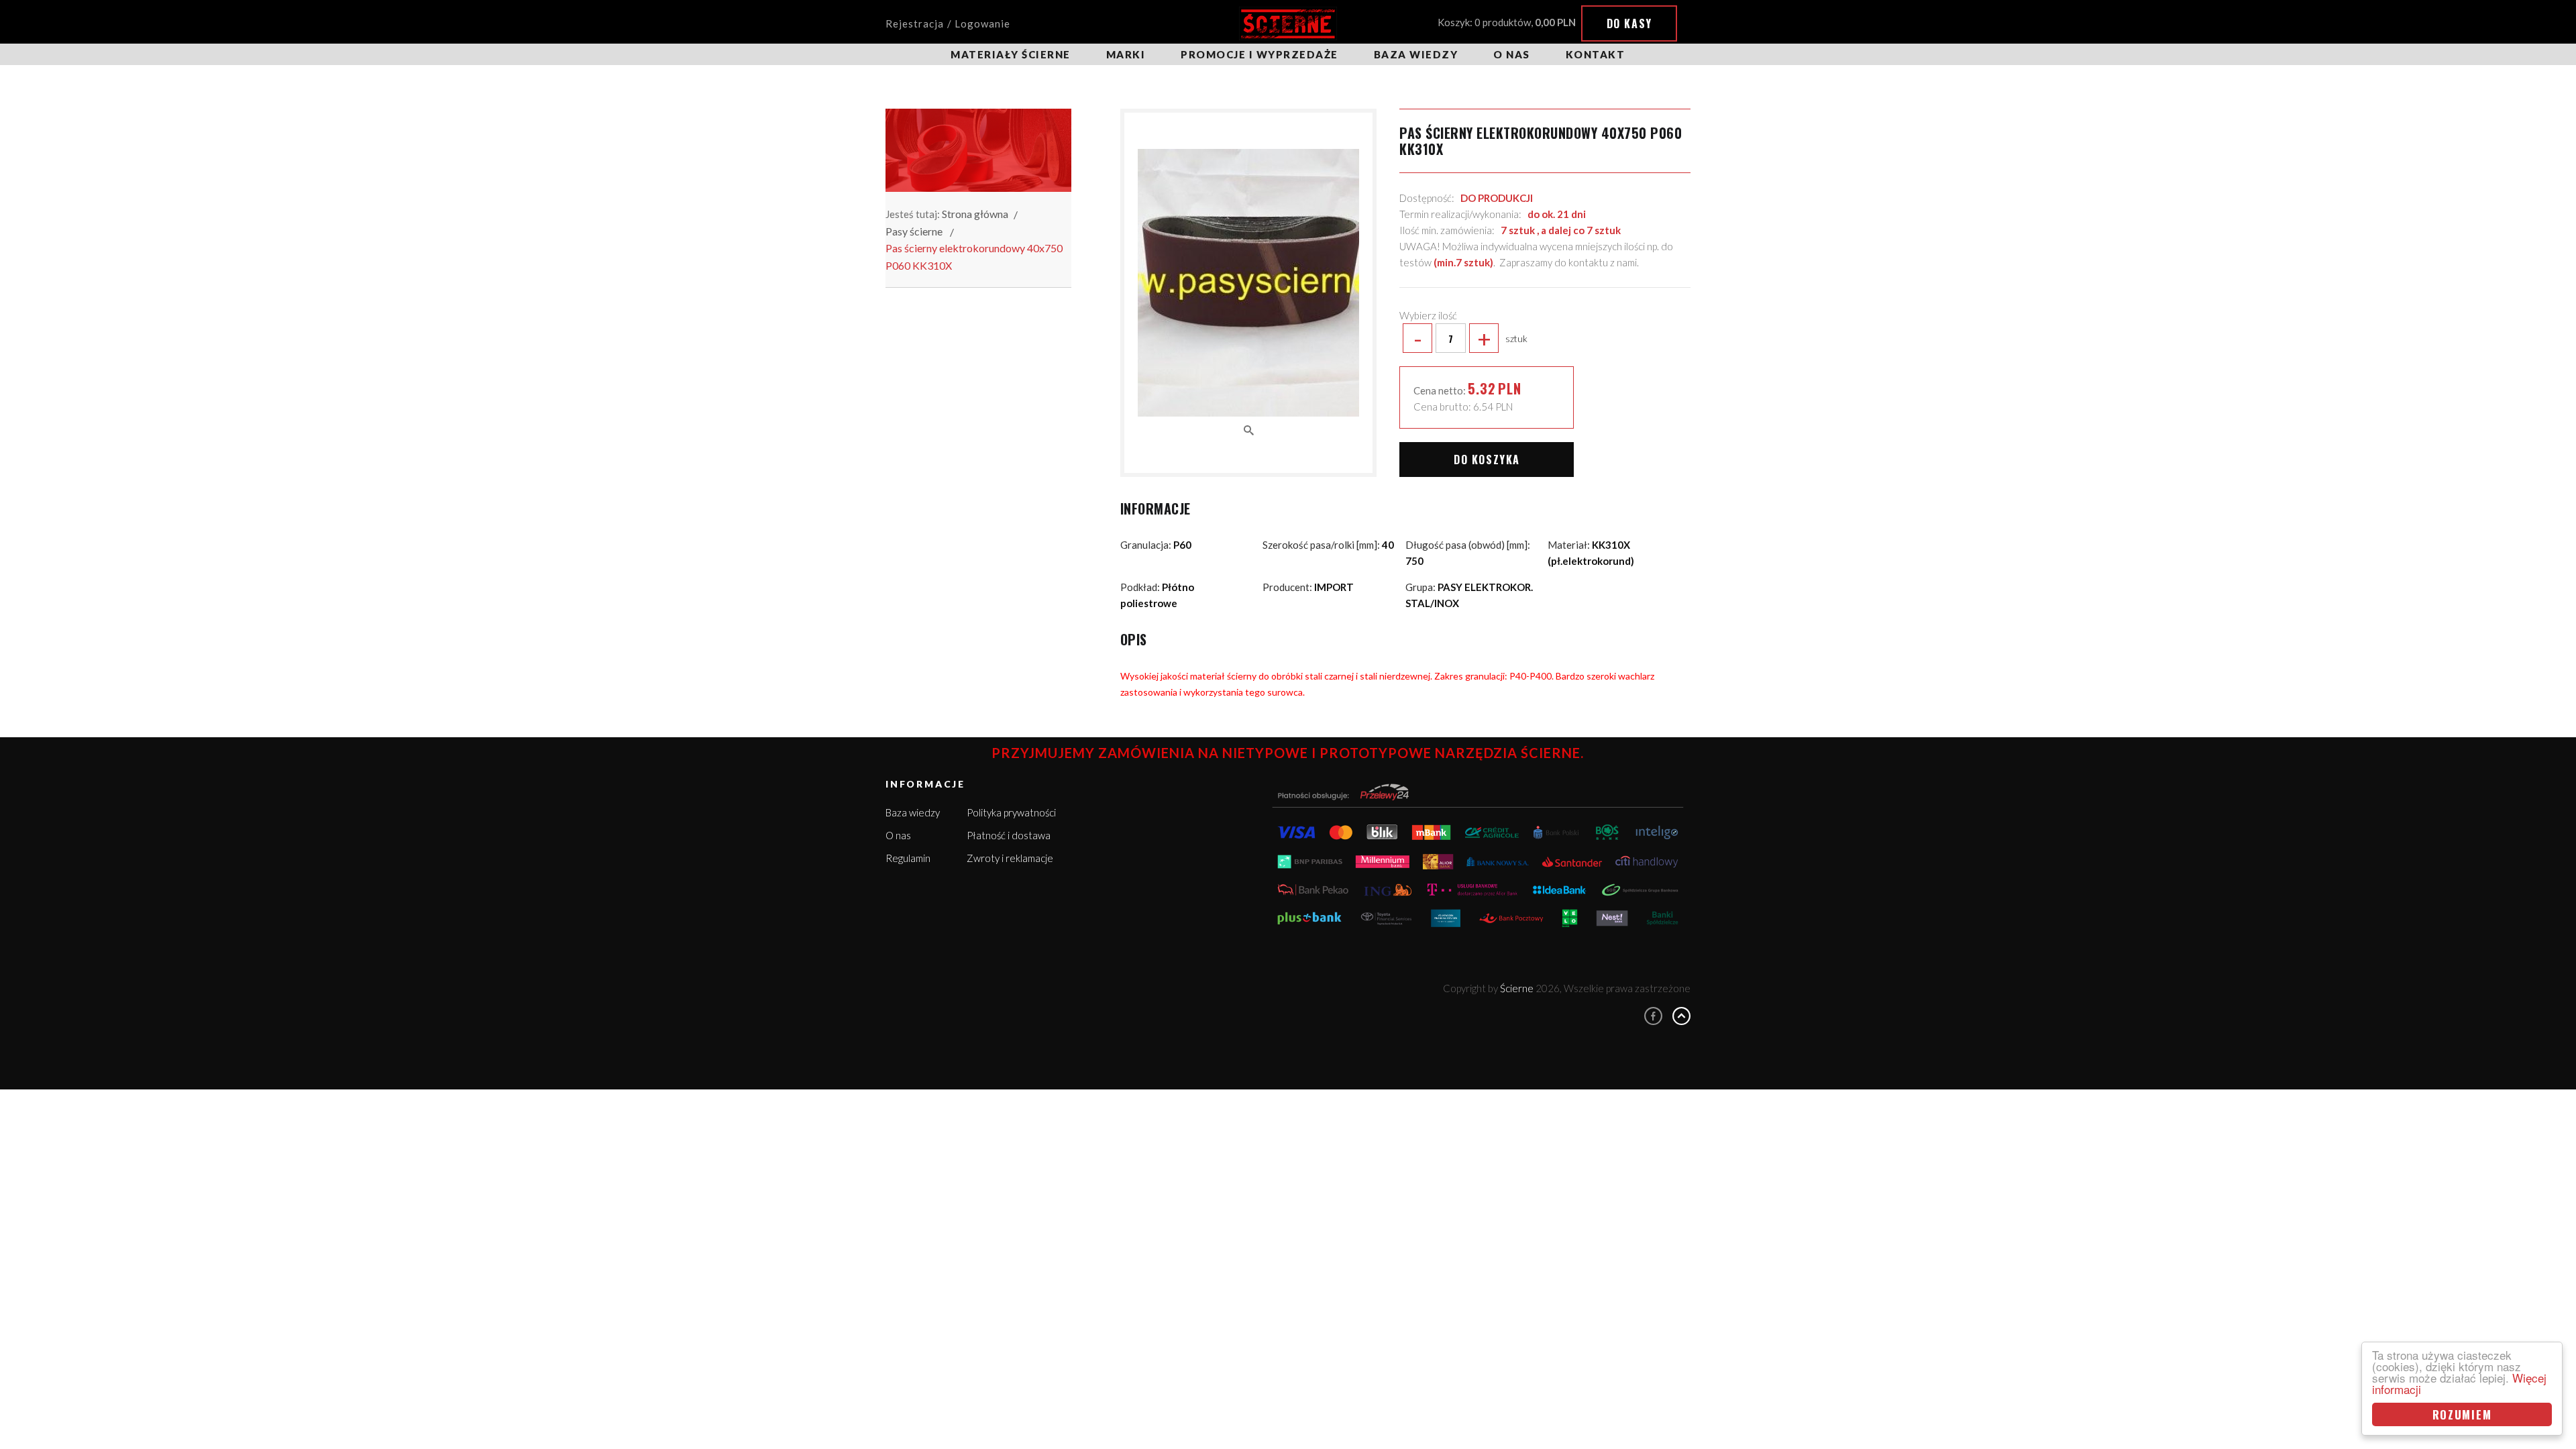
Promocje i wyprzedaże (1259, 54)
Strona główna (975, 214)
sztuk (1470, 338)
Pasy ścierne (914, 231)
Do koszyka (1487, 460)
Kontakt (1596, 54)
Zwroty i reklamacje (1010, 858)
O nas (1512, 54)
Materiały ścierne (1011, 54)
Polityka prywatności (1011, 812)
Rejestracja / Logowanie (948, 23)
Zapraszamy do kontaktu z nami (1568, 262)
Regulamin (908, 858)
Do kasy (1629, 23)
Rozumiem (2462, 1414)
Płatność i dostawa (1009, 835)
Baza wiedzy (1416, 54)
